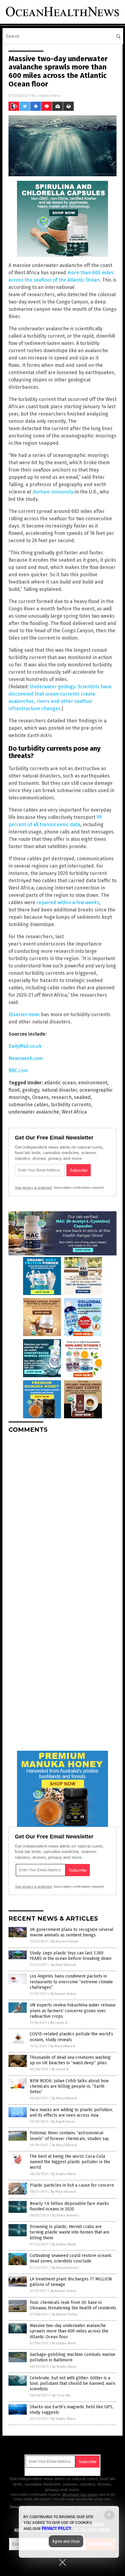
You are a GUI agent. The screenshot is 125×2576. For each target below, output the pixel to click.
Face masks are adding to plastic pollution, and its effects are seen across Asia (71, 2113)
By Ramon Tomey (63, 1994)
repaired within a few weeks (68, 902)
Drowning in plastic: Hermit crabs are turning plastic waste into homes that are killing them (70, 2232)
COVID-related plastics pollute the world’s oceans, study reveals (71, 2037)
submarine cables (29, 1105)
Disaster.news (24, 1014)
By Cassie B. (59, 2023)
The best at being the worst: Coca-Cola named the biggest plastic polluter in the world (70, 2162)
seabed (82, 1097)
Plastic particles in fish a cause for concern (72, 2185)
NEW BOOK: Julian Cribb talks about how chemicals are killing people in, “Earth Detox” (69, 2086)
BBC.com (18, 1070)
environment (93, 1083)
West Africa (74, 1112)
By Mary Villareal (63, 1965)
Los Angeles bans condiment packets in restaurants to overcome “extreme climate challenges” (71, 1982)
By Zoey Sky (61, 2395)
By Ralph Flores (63, 2122)
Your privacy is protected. (34, 1188)
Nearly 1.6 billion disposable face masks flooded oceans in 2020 (69, 2206)
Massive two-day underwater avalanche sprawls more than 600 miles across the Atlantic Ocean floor (69, 2331)
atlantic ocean (60, 1083)
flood (14, 1090)
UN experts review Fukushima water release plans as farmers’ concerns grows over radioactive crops (73, 2011)
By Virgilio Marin (64, 2174)
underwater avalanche (34, 1112)
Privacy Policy (56, 2529)
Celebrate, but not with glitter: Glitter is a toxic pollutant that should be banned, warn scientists (73, 2383)
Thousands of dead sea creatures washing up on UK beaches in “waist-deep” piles (70, 2060)
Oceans (41, 1097)
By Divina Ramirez (66, 2215)
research (61, 1097)
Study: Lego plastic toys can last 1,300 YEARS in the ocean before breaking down (71, 1956)
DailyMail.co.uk (25, 1046)
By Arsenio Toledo (65, 1941)
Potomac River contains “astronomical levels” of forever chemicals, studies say (69, 2136)
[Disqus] (62, 1514)
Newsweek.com (26, 1058)
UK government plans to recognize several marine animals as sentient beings (72, 1932)
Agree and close (66, 2541)
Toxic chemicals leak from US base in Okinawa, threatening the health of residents (73, 2305)
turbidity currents (71, 1105)
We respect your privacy (80, 2494)
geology (31, 1090)
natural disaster (59, 1090)
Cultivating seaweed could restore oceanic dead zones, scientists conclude (71, 2258)
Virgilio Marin (49, 95)
